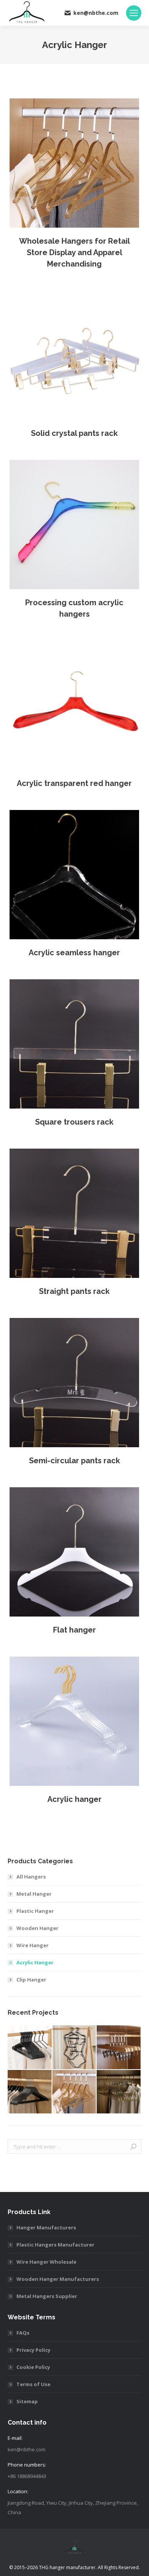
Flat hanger (74, 1630)
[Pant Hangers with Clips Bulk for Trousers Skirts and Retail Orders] (119, 2048)
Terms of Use (33, 2384)
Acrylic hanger (74, 1799)
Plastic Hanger (35, 1911)
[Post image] (74, 163)
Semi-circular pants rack (74, 1461)
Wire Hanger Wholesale (46, 2262)
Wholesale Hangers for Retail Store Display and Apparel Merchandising (74, 252)
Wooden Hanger (37, 1928)
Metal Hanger (34, 1894)
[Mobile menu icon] (134, 13)
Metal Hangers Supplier (47, 2296)
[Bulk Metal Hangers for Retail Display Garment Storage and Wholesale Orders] (30, 2048)
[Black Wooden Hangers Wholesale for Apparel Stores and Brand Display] (30, 2092)
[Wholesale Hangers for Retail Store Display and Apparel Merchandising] (75, 2092)
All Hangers (31, 1877)
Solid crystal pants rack (74, 433)
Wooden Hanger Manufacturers (58, 2279)
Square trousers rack (74, 1122)
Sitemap (27, 2401)
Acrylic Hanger (35, 1962)
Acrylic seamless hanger (74, 953)
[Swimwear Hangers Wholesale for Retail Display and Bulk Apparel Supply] (75, 2048)
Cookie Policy (33, 2367)
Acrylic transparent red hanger (74, 783)
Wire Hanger (32, 1945)
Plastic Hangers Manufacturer (55, 2245)
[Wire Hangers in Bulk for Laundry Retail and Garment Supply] (119, 2092)
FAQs (23, 2333)
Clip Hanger (31, 1980)
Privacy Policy (33, 2350)
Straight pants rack (74, 1291)
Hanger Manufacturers (46, 2227)
